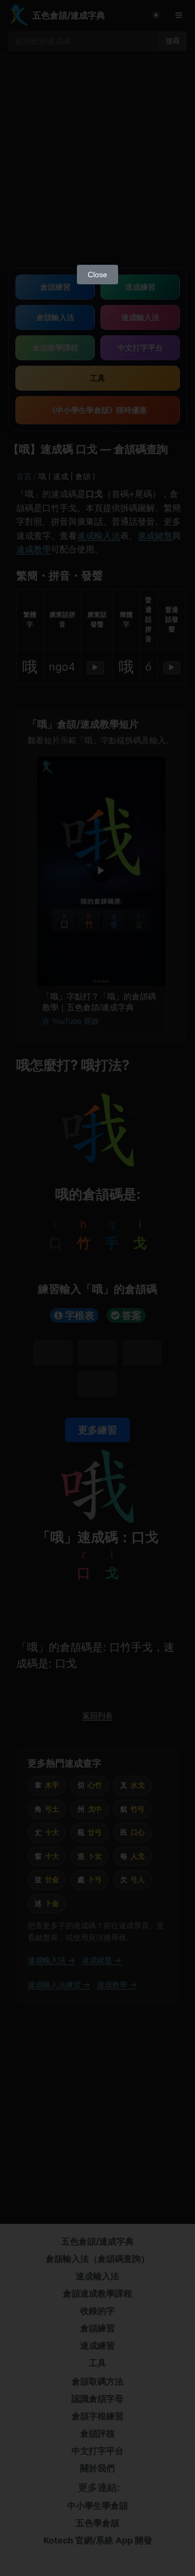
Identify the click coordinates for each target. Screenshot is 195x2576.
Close (97, 275)
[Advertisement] (97, 156)
